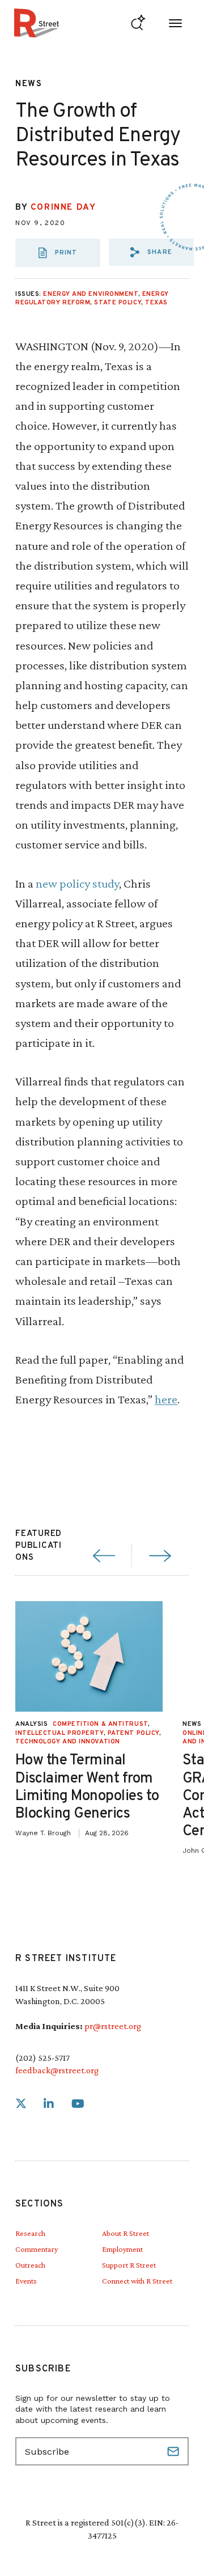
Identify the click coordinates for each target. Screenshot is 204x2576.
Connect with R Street (137, 2281)
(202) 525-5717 (42, 2058)
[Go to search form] (138, 23)
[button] (151, 252)
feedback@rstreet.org (57, 2070)
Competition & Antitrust (100, 1724)
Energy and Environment (90, 294)
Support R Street (129, 2265)
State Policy (118, 303)
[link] (21, 2104)
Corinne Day (63, 208)
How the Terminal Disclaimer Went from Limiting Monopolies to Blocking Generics (87, 1787)
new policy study (77, 883)
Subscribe (175, 2451)
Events (26, 2281)
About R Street (126, 2233)
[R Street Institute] (37, 23)
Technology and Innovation (68, 1742)
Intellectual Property (59, 1733)
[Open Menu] (175, 23)
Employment (122, 2249)
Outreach (30, 2265)
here (166, 1399)
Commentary (37, 2249)
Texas (156, 303)
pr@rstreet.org (113, 2026)
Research (30, 2233)
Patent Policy (133, 1733)
